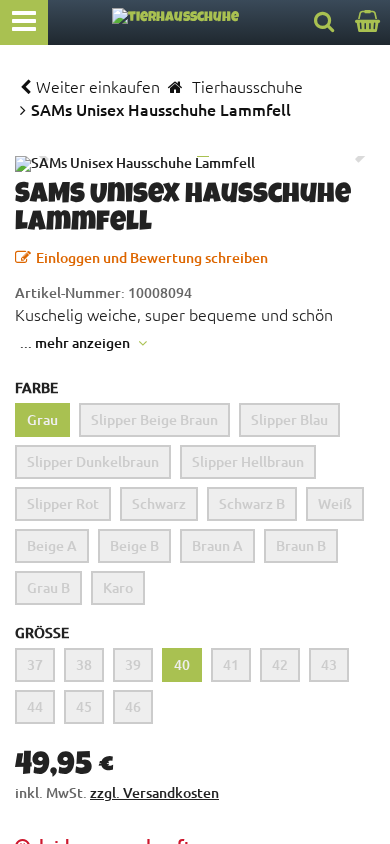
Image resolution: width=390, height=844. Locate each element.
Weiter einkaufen (98, 86)
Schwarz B (252, 503)
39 (133, 664)
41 (231, 664)
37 (35, 664)
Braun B (301, 545)
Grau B (48, 587)
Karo (118, 587)
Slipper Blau (289, 419)
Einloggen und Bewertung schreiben (152, 257)
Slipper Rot (63, 503)
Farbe (36, 387)
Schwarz (159, 503)
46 (133, 706)
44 (35, 706)
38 (84, 664)
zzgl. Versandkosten (154, 792)
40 (182, 664)
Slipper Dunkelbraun (93, 461)
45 (84, 706)
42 (280, 664)
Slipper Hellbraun (248, 461)
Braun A (217, 545)
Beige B (134, 545)
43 (329, 664)
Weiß (335, 503)
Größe (42, 632)
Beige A (52, 545)
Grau (42, 419)
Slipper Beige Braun (154, 419)
